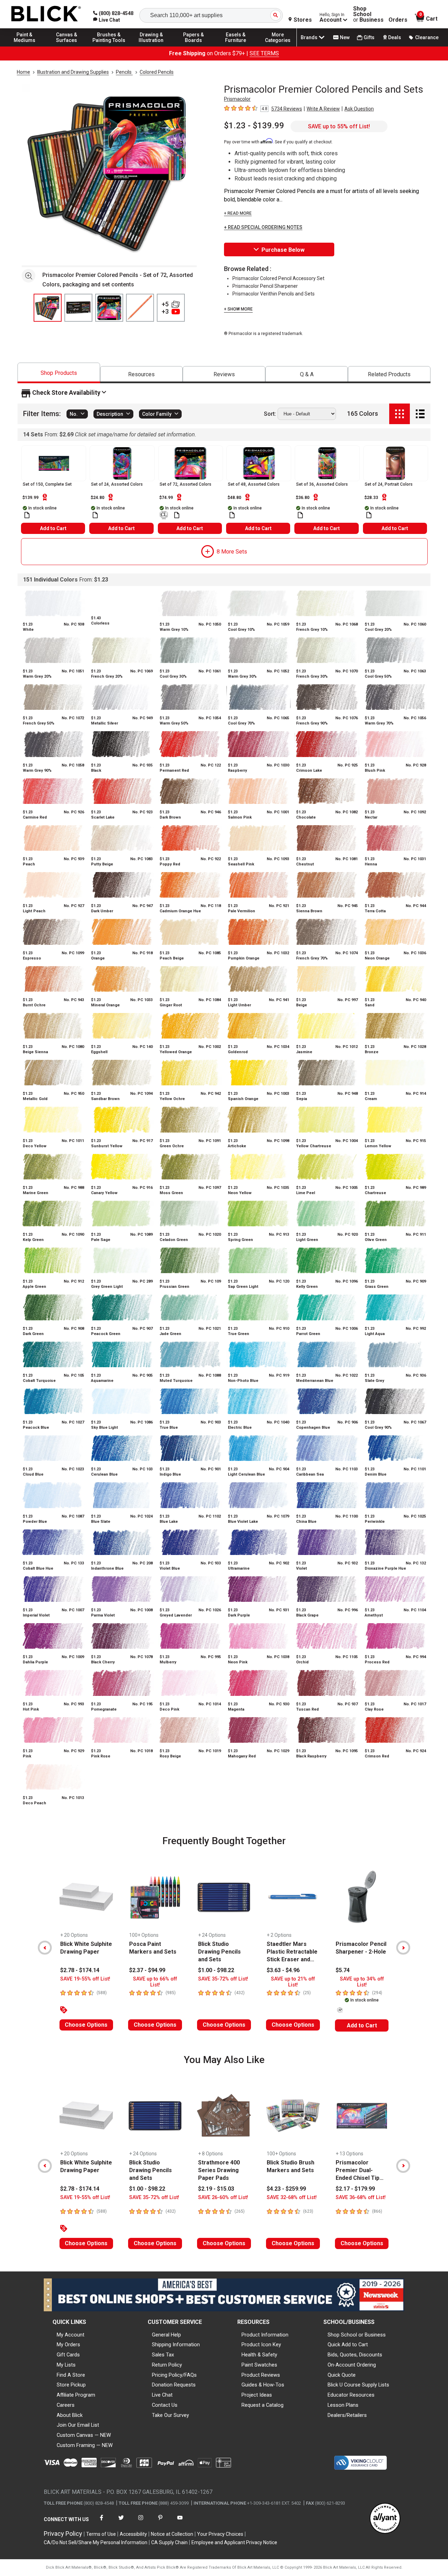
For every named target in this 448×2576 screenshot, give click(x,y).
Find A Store (71, 2375)
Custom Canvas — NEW (84, 2435)
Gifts (369, 37)
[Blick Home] (46, 14)
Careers (66, 2405)
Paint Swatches (259, 2365)
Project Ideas (257, 2395)
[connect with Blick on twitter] (121, 2522)
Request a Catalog (262, 2405)
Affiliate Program (76, 2395)
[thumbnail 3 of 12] (109, 308)
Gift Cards (68, 2355)
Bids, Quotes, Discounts (355, 2355)
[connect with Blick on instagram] (141, 2522)
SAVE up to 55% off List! (339, 126)
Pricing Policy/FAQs (174, 2375)
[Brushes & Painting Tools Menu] (109, 46)
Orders (398, 20)
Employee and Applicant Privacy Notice (234, 2542)
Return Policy (167, 2365)
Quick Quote (342, 2375)
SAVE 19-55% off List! (85, 1979)
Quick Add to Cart (348, 2345)
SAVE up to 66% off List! (155, 1982)
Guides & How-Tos (263, 2385)
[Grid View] (400, 414)
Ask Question (359, 109)
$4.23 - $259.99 (286, 2189)
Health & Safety (259, 2355)
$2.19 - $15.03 (216, 2189)
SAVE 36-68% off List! (361, 2197)
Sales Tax (163, 2355)
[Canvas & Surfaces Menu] (67, 46)
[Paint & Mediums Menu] (24, 46)
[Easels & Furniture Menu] (236, 46)
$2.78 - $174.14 (80, 1970)
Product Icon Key (261, 2345)
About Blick (70, 2415)
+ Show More (238, 309)
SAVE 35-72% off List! (223, 1979)
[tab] (59, 373)
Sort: (270, 414)
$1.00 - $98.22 (216, 1970)
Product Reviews (261, 2375)
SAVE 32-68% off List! (292, 2197)
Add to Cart (53, 528)
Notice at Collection (172, 2534)
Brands (309, 37)
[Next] (403, 1948)
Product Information (265, 2335)
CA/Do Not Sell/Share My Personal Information (96, 2542)
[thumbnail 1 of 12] (48, 308)
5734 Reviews (287, 109)
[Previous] (45, 1948)
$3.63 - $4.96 (283, 1970)
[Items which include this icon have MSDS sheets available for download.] (27, 515)
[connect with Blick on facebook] (101, 2522)
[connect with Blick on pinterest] (160, 2522)
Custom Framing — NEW (85, 2445)
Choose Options (86, 2025)
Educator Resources (351, 2395)
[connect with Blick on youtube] (180, 2522)
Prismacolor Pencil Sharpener (265, 286)
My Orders (68, 2345)
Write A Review (323, 109)
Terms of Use (101, 2534)
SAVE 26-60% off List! (223, 2197)
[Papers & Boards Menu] (194, 46)
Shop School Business (368, 14)
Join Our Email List (78, 2425)
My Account (71, 2335)
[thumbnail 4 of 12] (140, 308)
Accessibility (133, 2534)
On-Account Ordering (352, 2365)
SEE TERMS (264, 53)
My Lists (66, 2365)
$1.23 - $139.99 (254, 126)
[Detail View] (420, 414)
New (345, 37)
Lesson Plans (343, 2405)
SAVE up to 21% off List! (293, 1982)
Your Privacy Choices (220, 2534)
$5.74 (343, 1970)
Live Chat (162, 2395)
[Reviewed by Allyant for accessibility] (385, 2519)
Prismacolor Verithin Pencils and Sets (274, 294)
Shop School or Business (357, 2335)
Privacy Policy (63, 2534)
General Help (166, 2335)
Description (110, 414)
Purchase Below (283, 250)
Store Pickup (71, 2385)
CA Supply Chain (169, 2542)
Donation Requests (174, 2385)
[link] (107, 20)
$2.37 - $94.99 (147, 1970)
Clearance (427, 37)
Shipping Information (176, 2345)
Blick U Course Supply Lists (358, 2385)
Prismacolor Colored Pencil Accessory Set (278, 278)
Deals (395, 37)
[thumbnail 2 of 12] (78, 308)
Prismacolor (237, 99)
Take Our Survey (170, 2415)
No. (74, 414)
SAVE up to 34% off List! (362, 1982)
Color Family (157, 414)
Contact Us (165, 2405)
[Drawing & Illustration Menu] (151, 46)
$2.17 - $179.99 (355, 2189)
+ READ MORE (238, 213)
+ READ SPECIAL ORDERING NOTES (263, 227)
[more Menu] (278, 46)
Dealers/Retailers (347, 2415)
